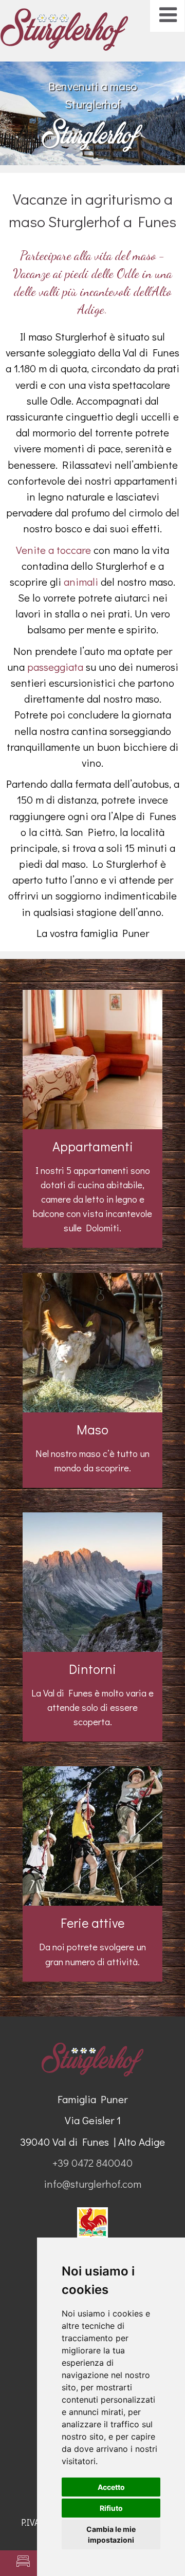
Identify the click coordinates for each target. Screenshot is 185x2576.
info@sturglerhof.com (92, 2184)
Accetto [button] (111, 2487)
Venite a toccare (53, 550)
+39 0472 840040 (92, 2163)
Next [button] (162, 108)
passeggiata (57, 667)
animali (81, 582)
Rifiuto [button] (111, 2508)
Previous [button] (23, 108)
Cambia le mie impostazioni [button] (111, 2534)
